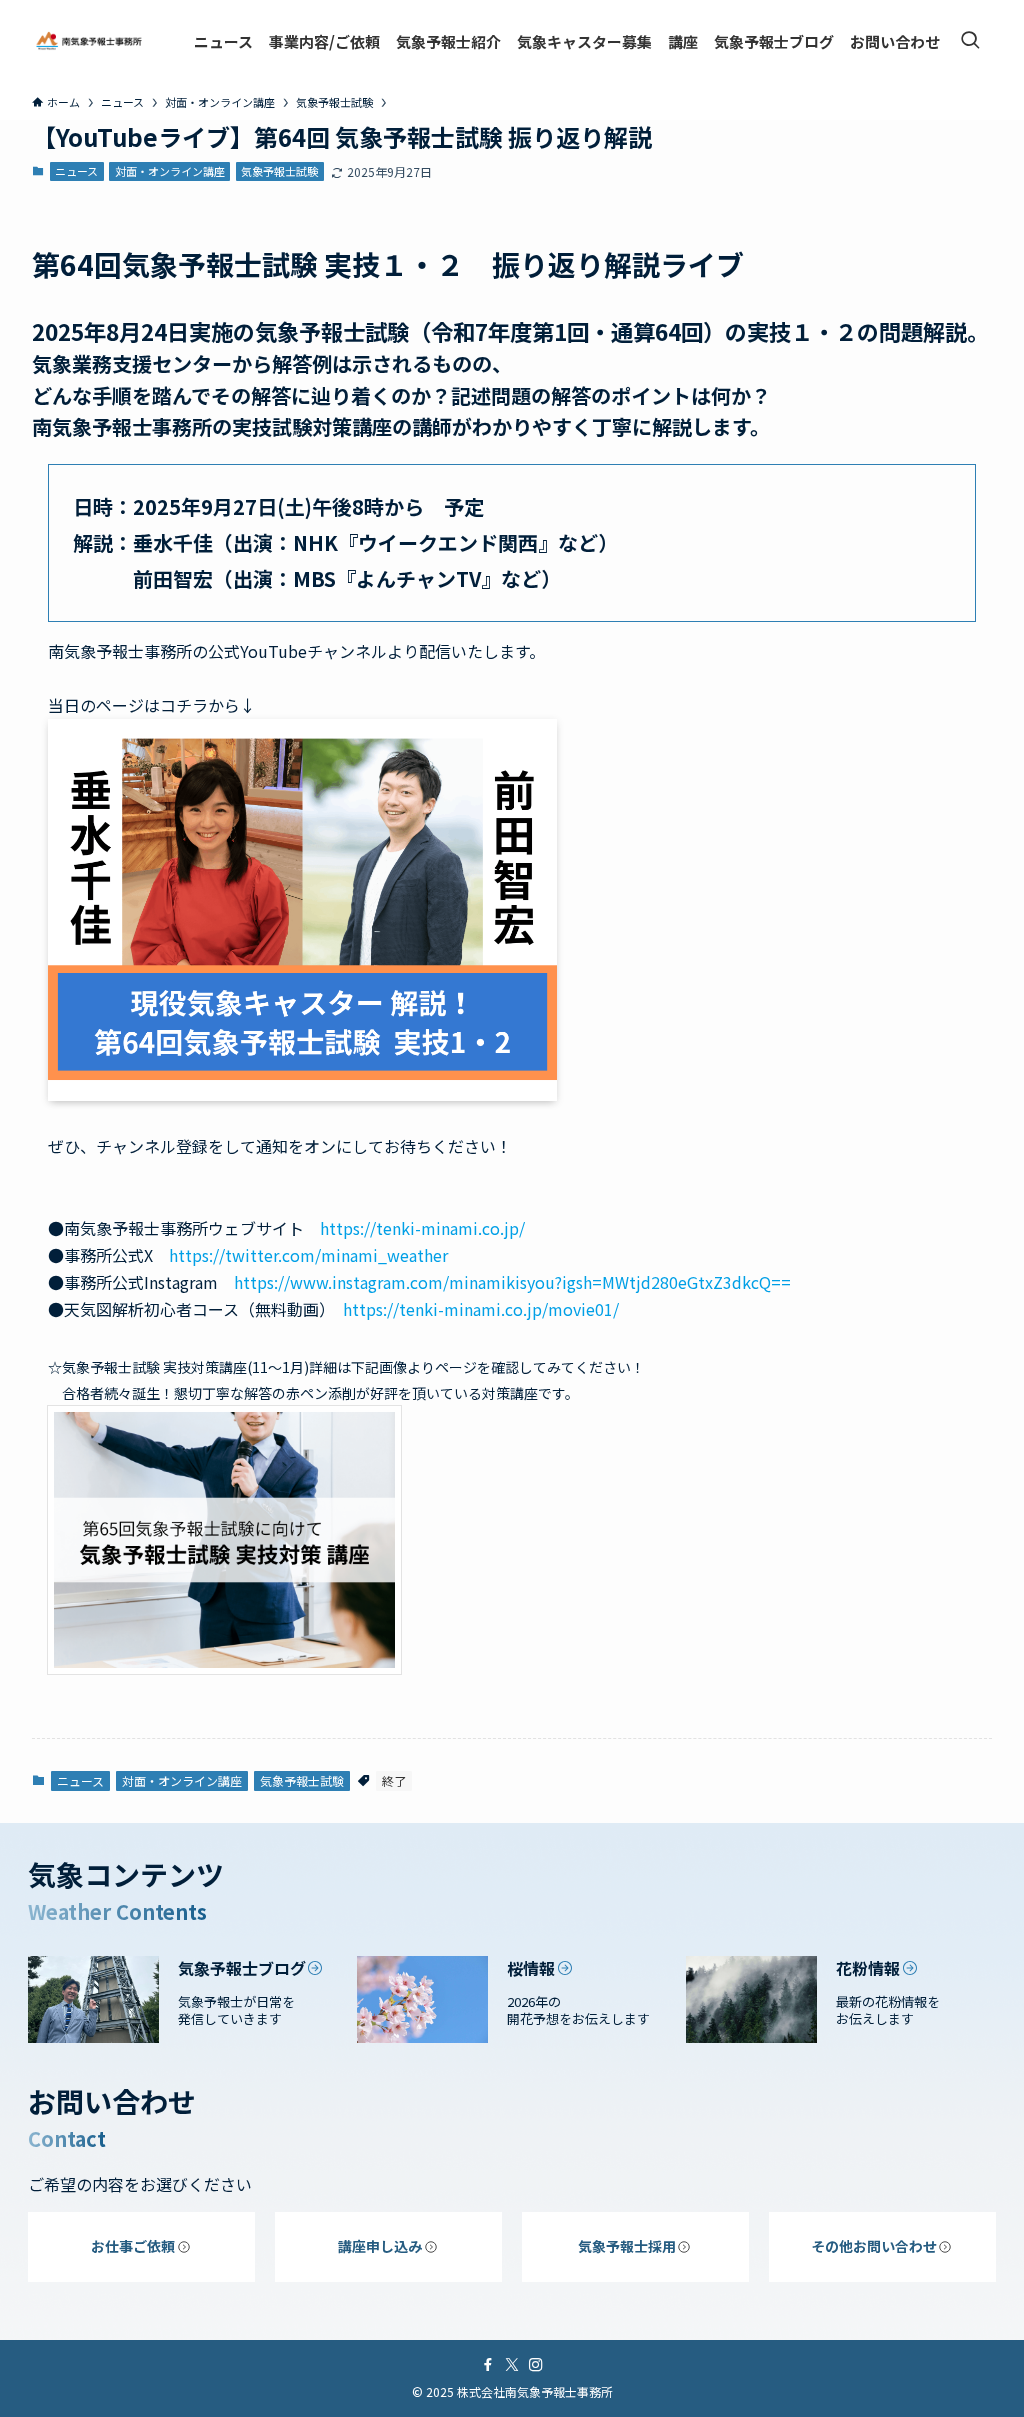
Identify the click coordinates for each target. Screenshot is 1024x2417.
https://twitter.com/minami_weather (308, 1255)
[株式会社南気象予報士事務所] (89, 41)
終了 (394, 1780)
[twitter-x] (512, 2365)
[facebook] (488, 2365)
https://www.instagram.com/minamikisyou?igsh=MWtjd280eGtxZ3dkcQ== (512, 1282)
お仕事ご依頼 (133, 2246)
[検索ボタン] (970, 41)
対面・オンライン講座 (170, 171)
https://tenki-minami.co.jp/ (422, 1228)
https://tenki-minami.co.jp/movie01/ (481, 1309)
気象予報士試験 (279, 171)
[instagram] (536, 2365)
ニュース (76, 171)
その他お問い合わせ (874, 2246)
